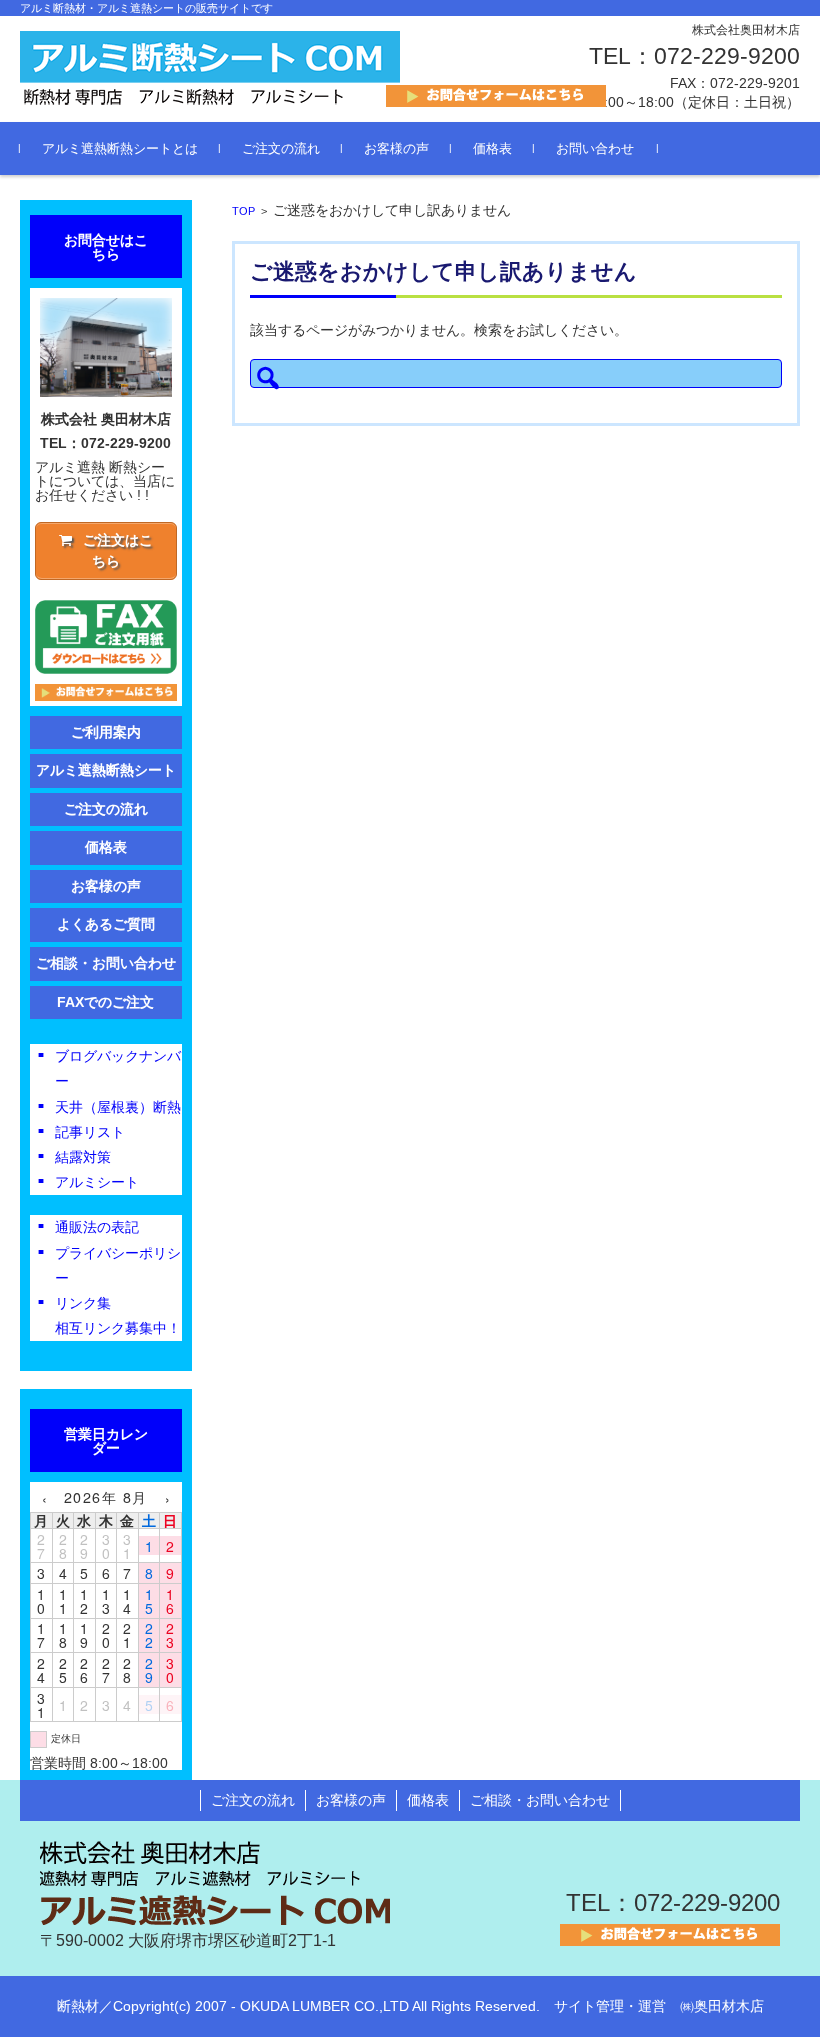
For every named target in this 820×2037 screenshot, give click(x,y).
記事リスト (90, 1132)
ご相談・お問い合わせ (106, 963)
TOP (243, 211)
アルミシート (97, 1182)
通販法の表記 (97, 1227)
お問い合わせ (595, 148)
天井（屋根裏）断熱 (118, 1107)
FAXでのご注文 (105, 1002)
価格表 (492, 148)
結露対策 (83, 1157)
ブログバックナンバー (118, 1068)
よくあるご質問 (106, 924)
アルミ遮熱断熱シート (106, 770)
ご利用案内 (106, 732)
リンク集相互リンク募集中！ (118, 1315)
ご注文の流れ (281, 148)
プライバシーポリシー (118, 1265)
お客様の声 (396, 148)
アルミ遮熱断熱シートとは (120, 148)
